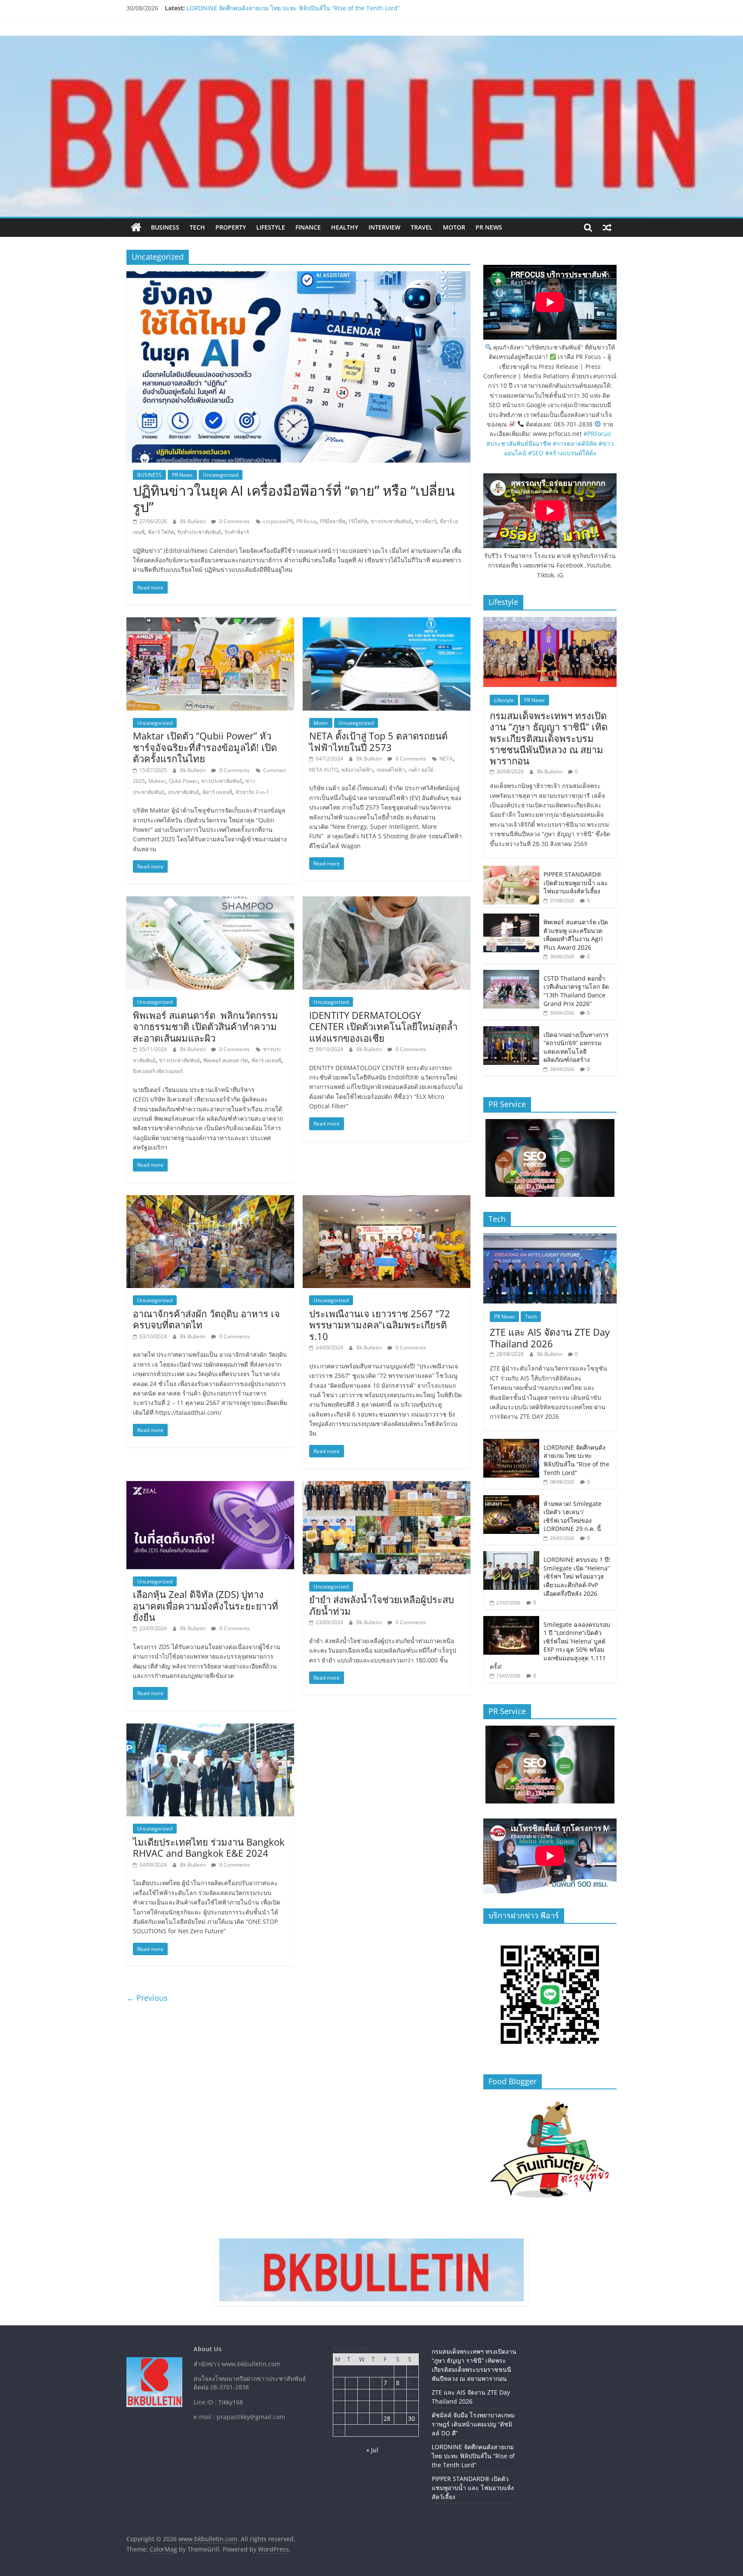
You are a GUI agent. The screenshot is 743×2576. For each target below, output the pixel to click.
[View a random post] (607, 227)
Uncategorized (221, 475)
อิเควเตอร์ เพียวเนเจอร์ (158, 1071)
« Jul (372, 2450)
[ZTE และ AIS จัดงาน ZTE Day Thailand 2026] (550, 1238)
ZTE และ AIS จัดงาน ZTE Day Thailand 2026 (550, 1337)
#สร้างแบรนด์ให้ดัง (571, 453)
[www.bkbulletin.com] (136, 227)
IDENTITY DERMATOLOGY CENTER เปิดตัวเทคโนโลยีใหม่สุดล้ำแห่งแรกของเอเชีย (383, 1026)
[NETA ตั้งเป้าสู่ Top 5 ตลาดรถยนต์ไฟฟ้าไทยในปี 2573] (387, 623)
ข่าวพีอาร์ (426, 521)
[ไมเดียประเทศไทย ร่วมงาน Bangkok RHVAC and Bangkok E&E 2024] (210, 1729)
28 (387, 2418)
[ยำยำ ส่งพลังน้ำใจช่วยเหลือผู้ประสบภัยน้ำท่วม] (387, 1486)
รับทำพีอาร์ (237, 532)
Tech (197, 227)
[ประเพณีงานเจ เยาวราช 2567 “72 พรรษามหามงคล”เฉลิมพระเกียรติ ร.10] (387, 1200)
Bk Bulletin (193, 521)
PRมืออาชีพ (333, 521)
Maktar (157, 781)
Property (231, 227)
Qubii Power (183, 781)
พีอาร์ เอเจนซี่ (217, 792)
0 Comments (234, 521)
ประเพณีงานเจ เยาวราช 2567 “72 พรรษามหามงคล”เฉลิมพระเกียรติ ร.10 (380, 1325)
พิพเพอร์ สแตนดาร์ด (226, 1060)
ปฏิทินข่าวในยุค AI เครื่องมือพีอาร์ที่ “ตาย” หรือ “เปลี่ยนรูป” (294, 498)
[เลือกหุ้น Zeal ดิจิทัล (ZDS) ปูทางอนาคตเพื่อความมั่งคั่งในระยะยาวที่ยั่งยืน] (210, 1486)
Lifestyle (271, 227)
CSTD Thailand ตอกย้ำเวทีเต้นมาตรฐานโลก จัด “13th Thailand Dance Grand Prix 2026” (576, 991)
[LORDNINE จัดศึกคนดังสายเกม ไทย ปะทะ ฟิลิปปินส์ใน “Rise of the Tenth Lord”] (511, 1443)
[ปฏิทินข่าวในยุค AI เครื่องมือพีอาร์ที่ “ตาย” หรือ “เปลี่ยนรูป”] (298, 276)
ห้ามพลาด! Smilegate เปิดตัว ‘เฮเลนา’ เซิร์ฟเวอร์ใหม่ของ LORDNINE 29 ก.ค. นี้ (573, 1516)
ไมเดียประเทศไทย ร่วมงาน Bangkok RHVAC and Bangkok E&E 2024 (209, 1847)
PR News (489, 227)
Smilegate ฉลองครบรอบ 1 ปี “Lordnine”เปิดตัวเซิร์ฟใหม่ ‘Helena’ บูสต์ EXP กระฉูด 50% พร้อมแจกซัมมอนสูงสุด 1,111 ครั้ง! (550, 1645)
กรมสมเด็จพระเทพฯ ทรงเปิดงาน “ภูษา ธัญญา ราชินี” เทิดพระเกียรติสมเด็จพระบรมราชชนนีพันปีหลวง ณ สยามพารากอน (549, 738)
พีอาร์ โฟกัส (161, 532)
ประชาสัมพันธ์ (183, 792)
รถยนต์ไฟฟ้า (391, 770)
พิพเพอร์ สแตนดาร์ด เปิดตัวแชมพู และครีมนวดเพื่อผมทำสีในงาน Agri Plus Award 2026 (576, 935)
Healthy (345, 227)
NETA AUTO (324, 770)
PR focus (306, 521)
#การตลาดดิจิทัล (575, 443)
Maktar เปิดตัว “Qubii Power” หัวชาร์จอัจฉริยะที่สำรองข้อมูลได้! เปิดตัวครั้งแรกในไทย (205, 747)
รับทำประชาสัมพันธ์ (199, 532)
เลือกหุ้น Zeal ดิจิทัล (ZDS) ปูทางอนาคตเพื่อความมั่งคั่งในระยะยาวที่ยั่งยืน (206, 1605)
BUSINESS (165, 227)
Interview (384, 227)
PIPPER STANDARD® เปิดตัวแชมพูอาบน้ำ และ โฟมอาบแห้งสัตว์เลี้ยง (576, 883)
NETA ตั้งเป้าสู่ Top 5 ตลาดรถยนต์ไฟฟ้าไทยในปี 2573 (378, 741)
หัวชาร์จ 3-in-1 (252, 792)
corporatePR (278, 521)
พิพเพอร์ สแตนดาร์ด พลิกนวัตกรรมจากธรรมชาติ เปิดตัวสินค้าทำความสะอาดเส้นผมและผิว (206, 1026)
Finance (308, 227)
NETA (446, 759)
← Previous (147, 1998)
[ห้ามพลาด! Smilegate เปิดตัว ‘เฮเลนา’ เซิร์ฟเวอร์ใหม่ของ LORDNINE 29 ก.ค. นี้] (511, 1500)
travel (422, 227)
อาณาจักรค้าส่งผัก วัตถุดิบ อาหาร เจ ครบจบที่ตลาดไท (206, 1319)
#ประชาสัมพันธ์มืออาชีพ (519, 443)
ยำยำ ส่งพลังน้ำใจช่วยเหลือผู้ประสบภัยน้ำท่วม (382, 1605)
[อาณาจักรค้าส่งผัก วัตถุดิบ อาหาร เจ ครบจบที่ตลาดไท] (210, 1200)
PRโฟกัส (358, 521)
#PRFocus (597, 434)
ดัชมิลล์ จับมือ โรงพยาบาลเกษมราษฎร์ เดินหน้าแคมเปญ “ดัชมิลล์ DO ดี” (281, 8)
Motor (454, 227)
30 (411, 2418)
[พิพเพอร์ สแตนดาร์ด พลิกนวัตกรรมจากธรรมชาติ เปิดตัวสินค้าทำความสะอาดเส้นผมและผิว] (210, 902)
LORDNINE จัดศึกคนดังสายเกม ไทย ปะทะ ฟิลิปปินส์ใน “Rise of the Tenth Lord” (576, 1460)
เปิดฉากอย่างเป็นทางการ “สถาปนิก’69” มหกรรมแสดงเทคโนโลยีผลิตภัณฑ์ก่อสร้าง (576, 1047)
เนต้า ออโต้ (421, 770)
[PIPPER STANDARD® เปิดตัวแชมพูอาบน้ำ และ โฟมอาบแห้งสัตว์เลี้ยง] (511, 870)
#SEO (536, 453)
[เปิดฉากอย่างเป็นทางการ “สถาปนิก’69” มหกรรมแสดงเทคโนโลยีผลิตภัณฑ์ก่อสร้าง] (511, 1031)
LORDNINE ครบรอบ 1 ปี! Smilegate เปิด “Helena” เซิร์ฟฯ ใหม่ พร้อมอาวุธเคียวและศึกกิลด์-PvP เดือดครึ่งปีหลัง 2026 (577, 1576)
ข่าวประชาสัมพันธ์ (391, 521)
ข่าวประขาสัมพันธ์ (222, 781)
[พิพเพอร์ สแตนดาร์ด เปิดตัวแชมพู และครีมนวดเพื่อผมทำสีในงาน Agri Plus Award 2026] (511, 918)
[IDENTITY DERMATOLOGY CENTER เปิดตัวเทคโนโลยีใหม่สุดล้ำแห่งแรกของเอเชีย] (387, 902)
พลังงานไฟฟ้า (357, 770)
